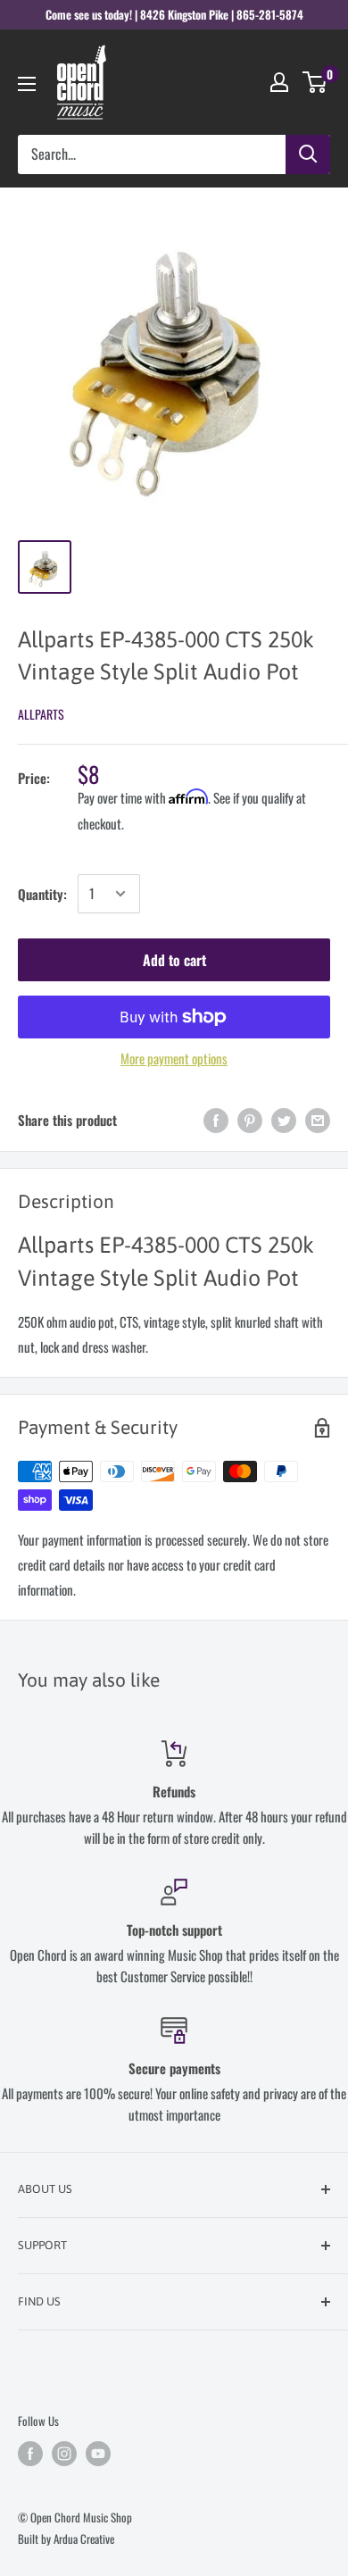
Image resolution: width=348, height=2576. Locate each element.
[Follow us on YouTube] (98, 2454)
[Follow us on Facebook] (30, 2454)
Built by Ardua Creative (66, 2538)
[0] (315, 82)
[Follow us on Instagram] (64, 2454)
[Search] (308, 154)
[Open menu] (27, 84)
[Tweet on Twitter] (284, 1120)
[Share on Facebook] (216, 1120)
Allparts (41, 714)
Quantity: (42, 894)
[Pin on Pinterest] (250, 1120)
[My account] (279, 82)
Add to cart (174, 960)
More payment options (174, 1058)
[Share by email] (318, 1120)
